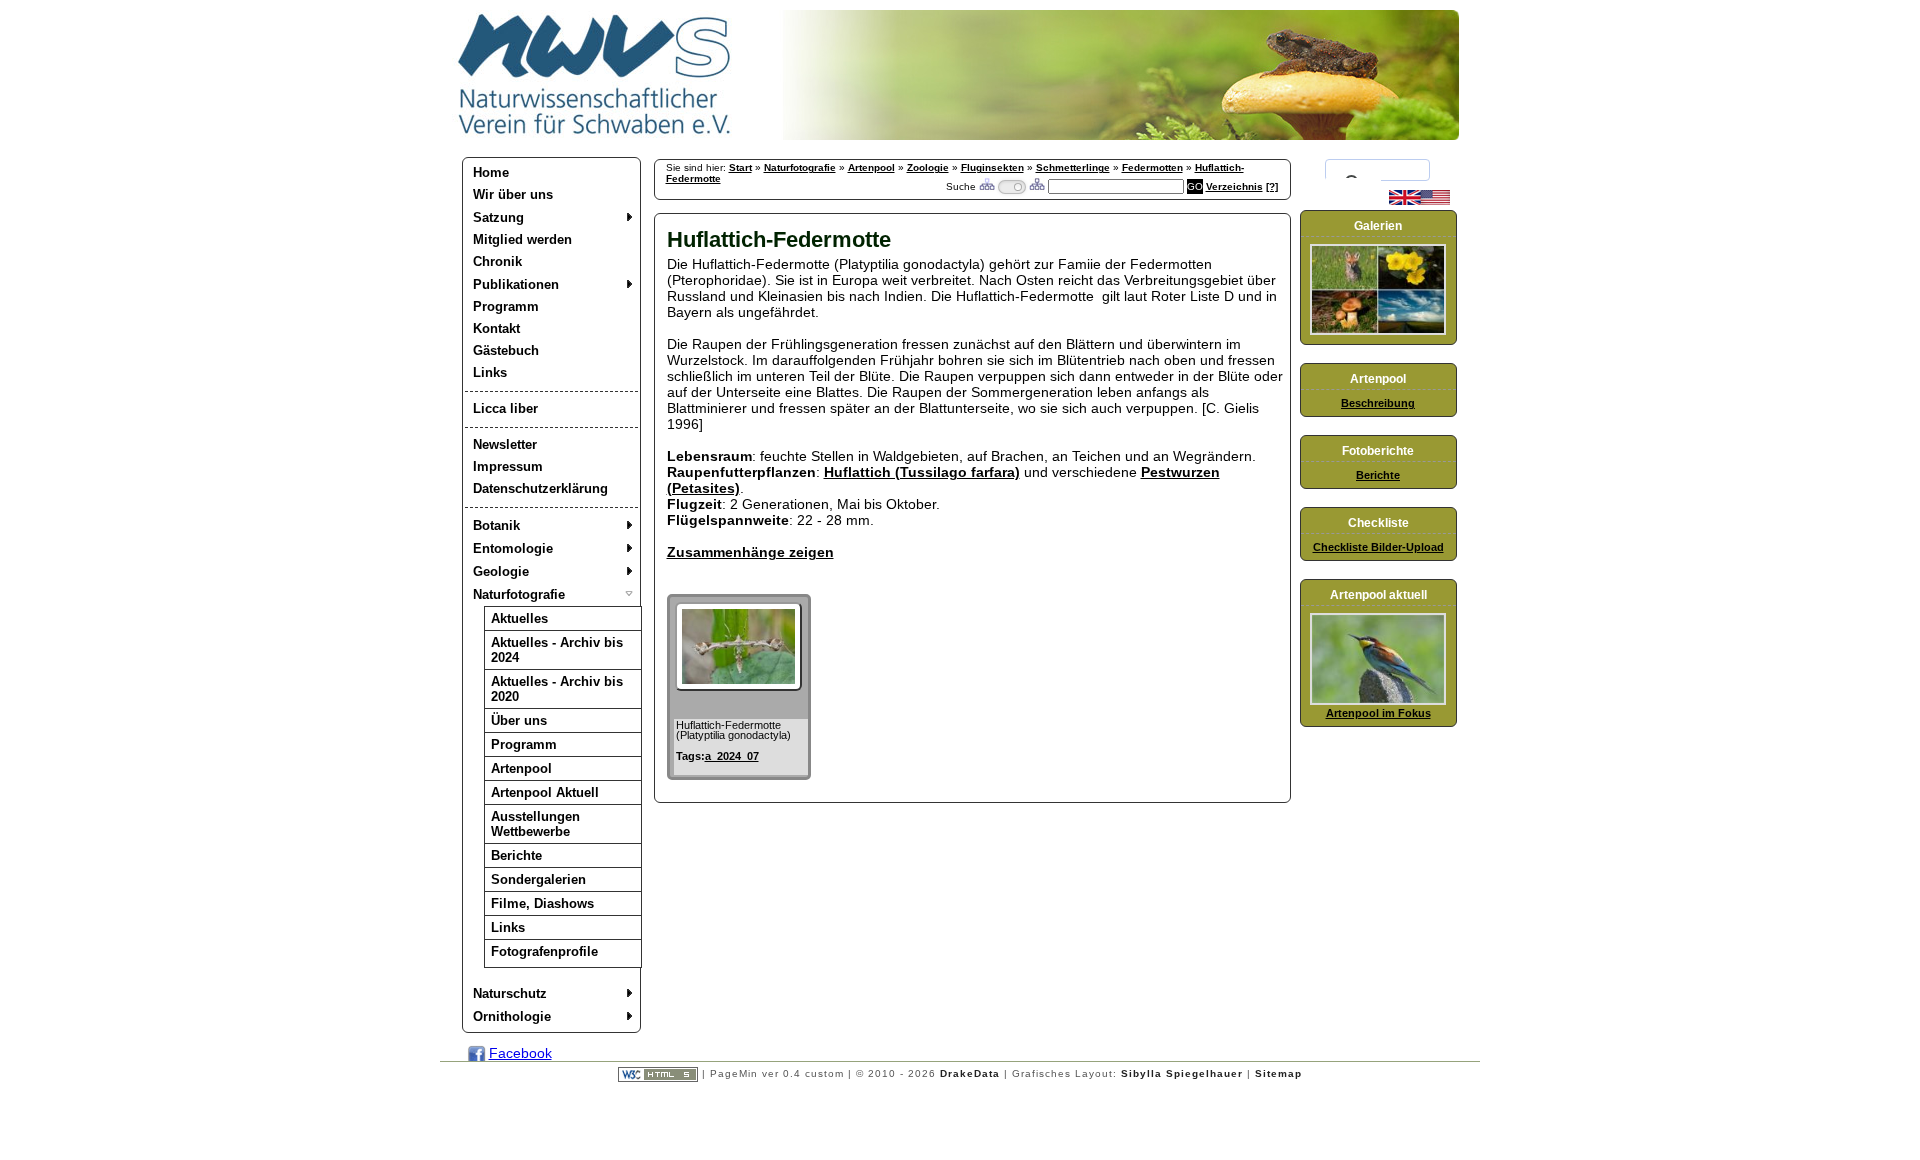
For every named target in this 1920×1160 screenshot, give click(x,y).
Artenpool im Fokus (1378, 713)
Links (490, 372)
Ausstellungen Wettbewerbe (535, 824)
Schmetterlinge (1073, 167)
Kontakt (496, 328)
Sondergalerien (538, 879)
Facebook (520, 1053)
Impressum (508, 466)
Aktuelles (519, 618)
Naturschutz (510, 993)
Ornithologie (512, 1016)
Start (740, 167)
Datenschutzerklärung (540, 488)
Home (491, 172)
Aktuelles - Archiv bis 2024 (557, 650)
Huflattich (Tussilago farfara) (922, 472)
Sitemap (1278, 1073)
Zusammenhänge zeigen (750, 552)
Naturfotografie (519, 594)
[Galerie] (1378, 331)
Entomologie (513, 548)
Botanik (496, 525)
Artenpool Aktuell (545, 792)
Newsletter (505, 444)
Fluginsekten (992, 167)
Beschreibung (1378, 403)
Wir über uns (513, 194)
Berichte (516, 855)
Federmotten (1152, 167)
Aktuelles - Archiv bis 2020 (557, 689)
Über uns (519, 720)
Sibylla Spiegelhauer (1182, 1073)
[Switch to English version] (1419, 201)
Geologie (501, 571)
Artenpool (521, 768)
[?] (1272, 186)
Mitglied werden (522, 239)
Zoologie (928, 167)
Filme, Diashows (542, 903)
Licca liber (505, 408)
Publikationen (516, 284)
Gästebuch (506, 350)
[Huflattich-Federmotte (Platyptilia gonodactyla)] (738, 686)
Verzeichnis (1234, 186)
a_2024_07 (732, 756)
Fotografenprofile (544, 951)
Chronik (497, 261)
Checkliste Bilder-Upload (1378, 547)
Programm (506, 306)
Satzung (498, 217)
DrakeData (970, 1073)
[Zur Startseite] (595, 135)
